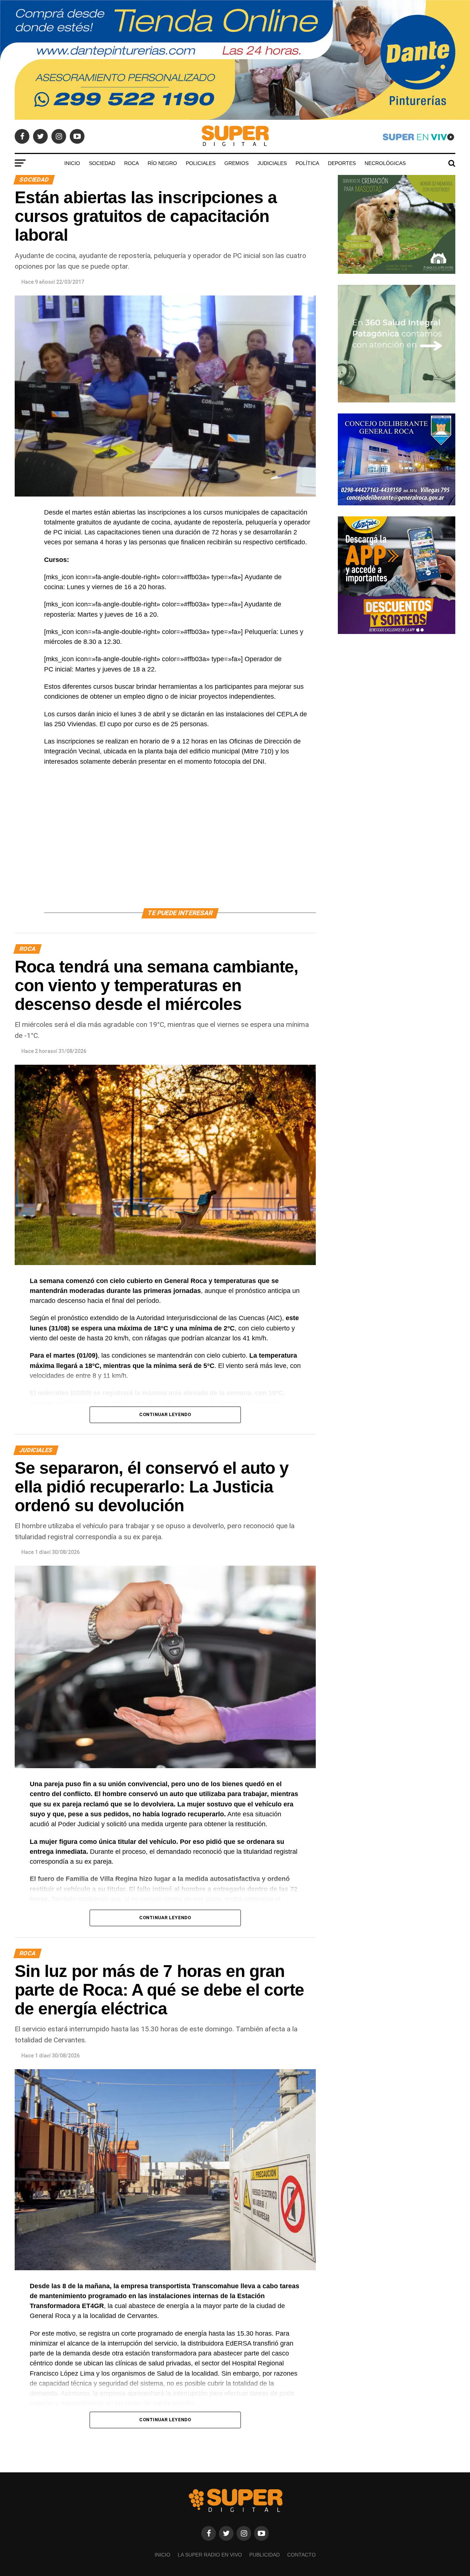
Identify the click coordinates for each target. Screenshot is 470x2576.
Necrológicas (385, 163)
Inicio (72, 163)
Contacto (301, 2555)
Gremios (236, 163)
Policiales (201, 163)
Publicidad (265, 2555)
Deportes (342, 163)
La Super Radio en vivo (210, 2555)
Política (307, 163)
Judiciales (272, 163)
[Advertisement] (180, 846)
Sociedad (102, 163)
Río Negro (162, 163)
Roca (131, 163)
